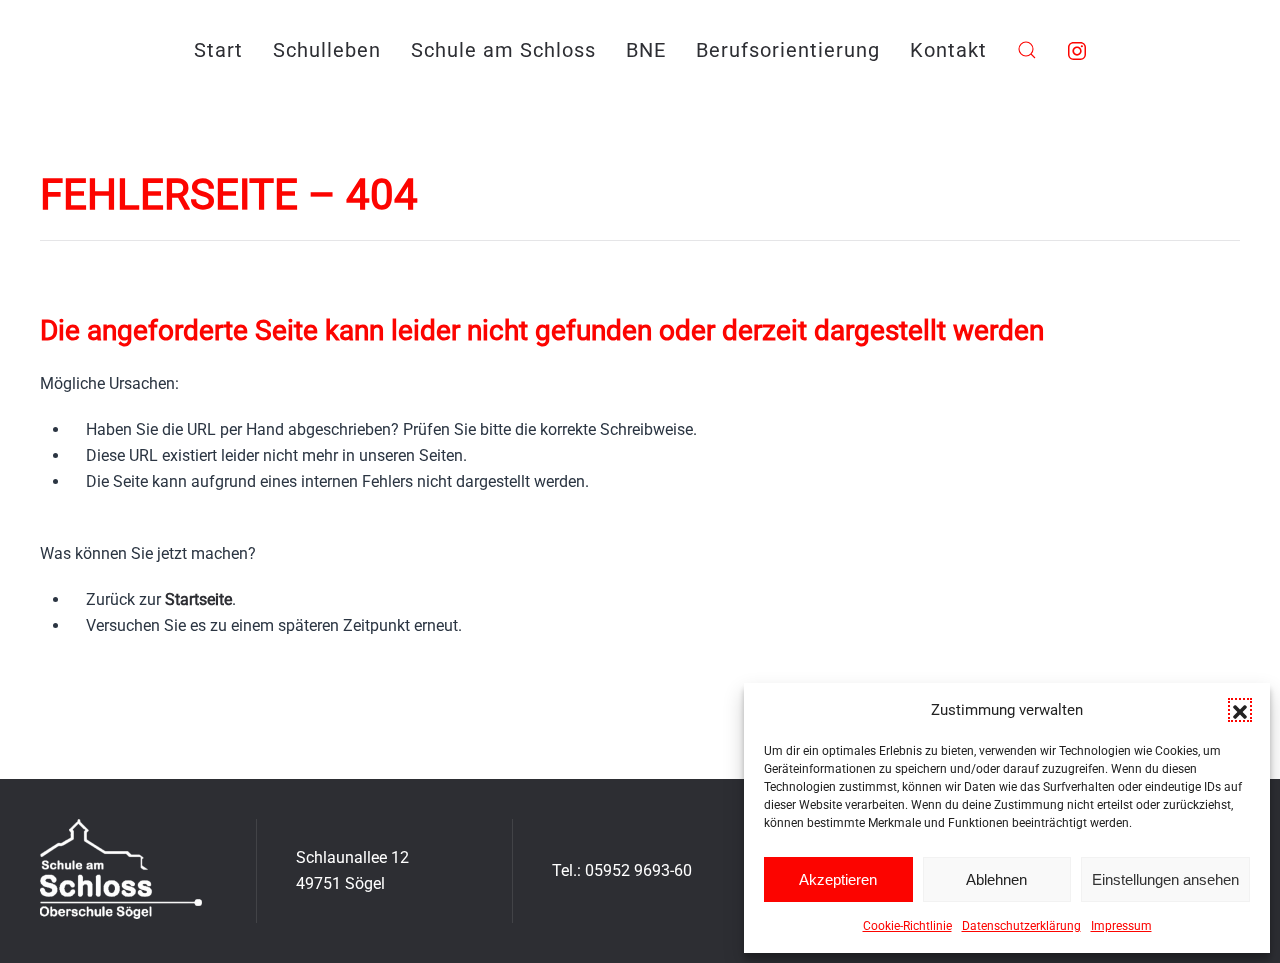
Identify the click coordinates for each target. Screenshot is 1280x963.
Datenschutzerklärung (1021, 926)
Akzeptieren (838, 879)
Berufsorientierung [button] (788, 50)
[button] (1240, 710)
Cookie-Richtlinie (907, 926)
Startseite (198, 599)
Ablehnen (996, 879)
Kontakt (948, 50)
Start (218, 50)
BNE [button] (646, 50)
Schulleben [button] (327, 50)
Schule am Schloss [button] (503, 50)
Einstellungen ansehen (1165, 879)
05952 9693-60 (638, 870)
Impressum (1121, 926)
